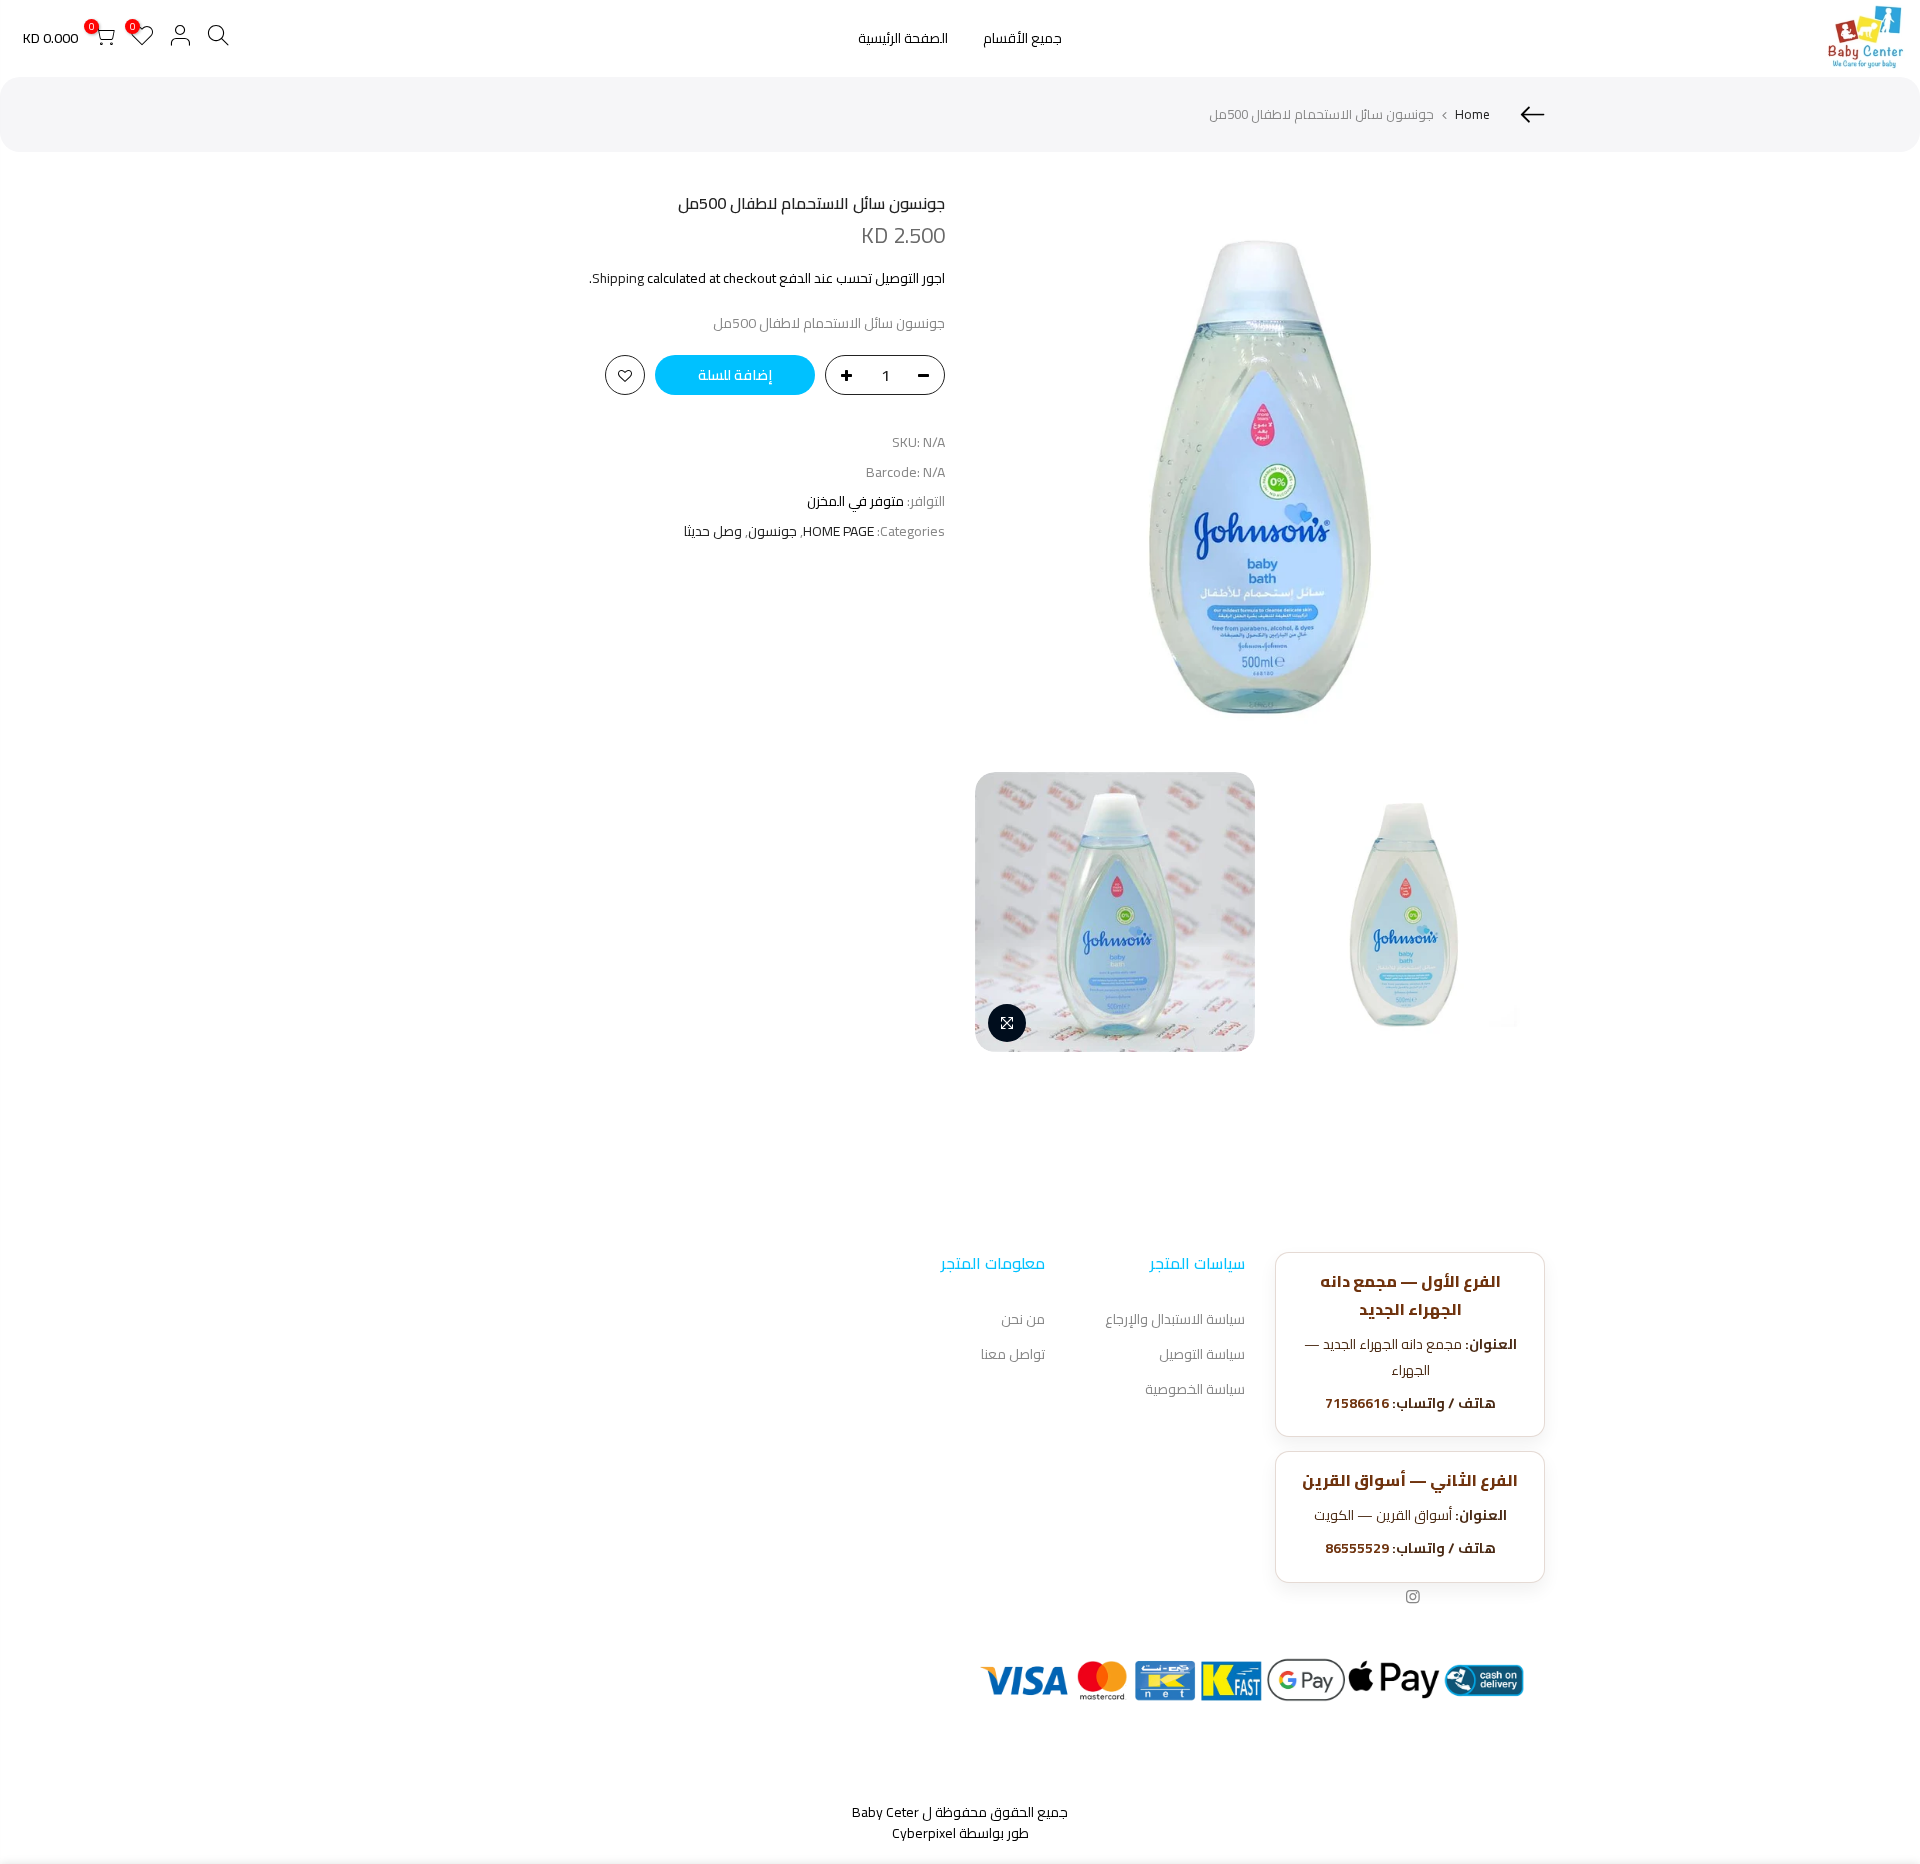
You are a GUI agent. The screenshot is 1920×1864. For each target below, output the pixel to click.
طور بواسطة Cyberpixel (960, 1833)
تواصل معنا (1013, 1354)
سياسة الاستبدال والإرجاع (1175, 1319)
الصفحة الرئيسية (903, 38)
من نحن (1023, 1319)
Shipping (618, 278)
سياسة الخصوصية (1195, 1389)
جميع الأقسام (1022, 38)
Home (1472, 114)
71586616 (1357, 1403)
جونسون (772, 531)
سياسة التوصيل (1202, 1354)
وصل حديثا (713, 531)
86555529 (1357, 1548)
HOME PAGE (838, 531)
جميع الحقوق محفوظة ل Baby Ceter (960, 1812)
